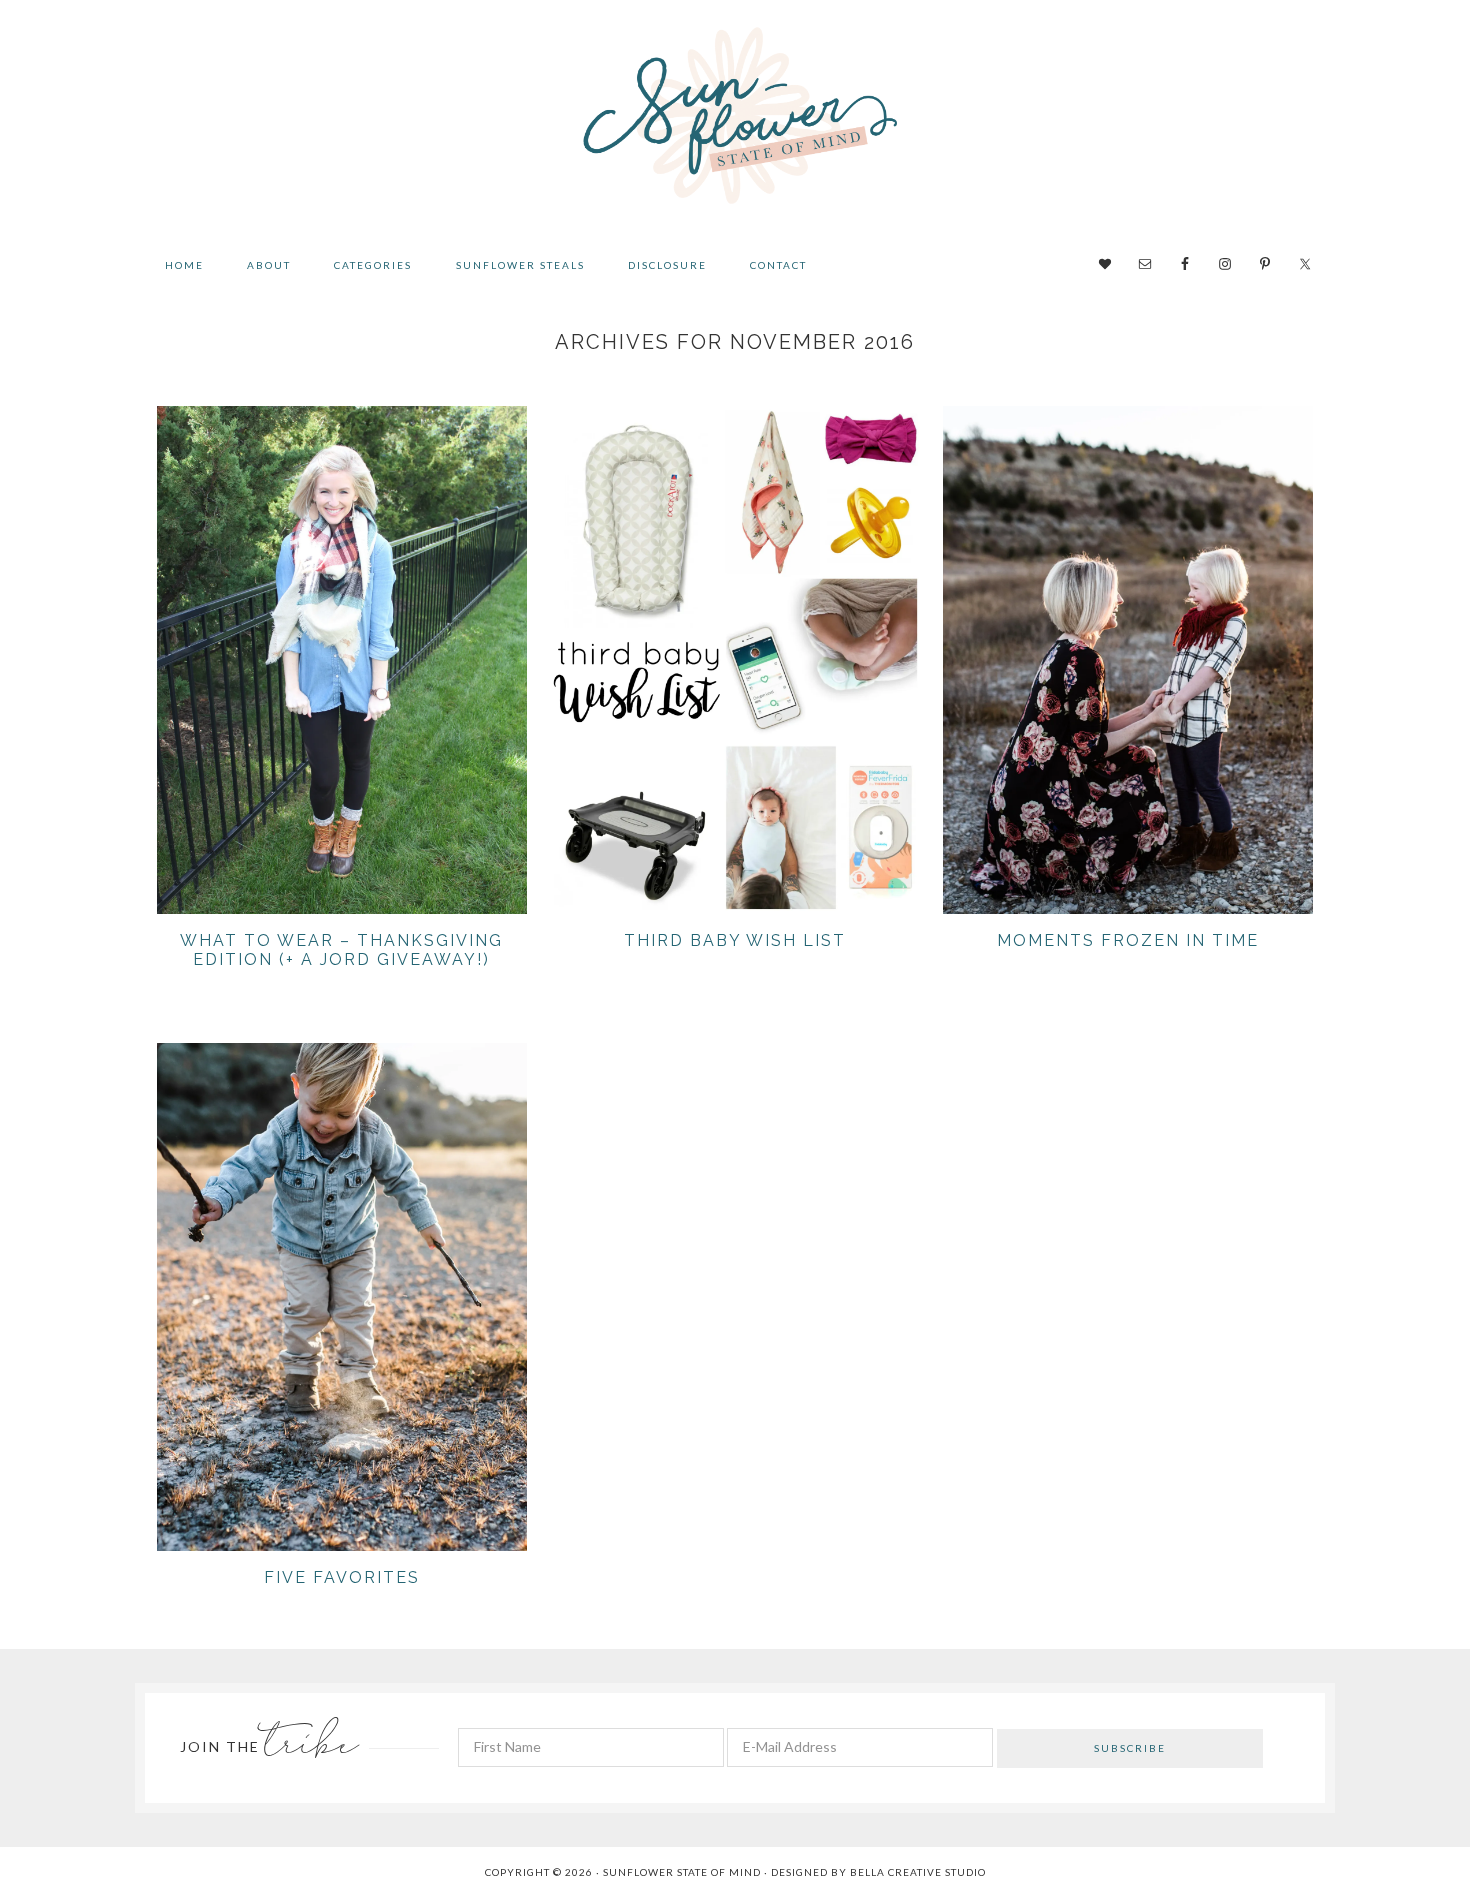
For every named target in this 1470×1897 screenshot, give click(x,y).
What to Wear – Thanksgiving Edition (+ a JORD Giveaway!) (341, 950)
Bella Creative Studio (918, 1872)
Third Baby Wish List (735, 940)
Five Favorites (342, 1577)
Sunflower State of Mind (735, 120)
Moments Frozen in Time (1128, 940)
